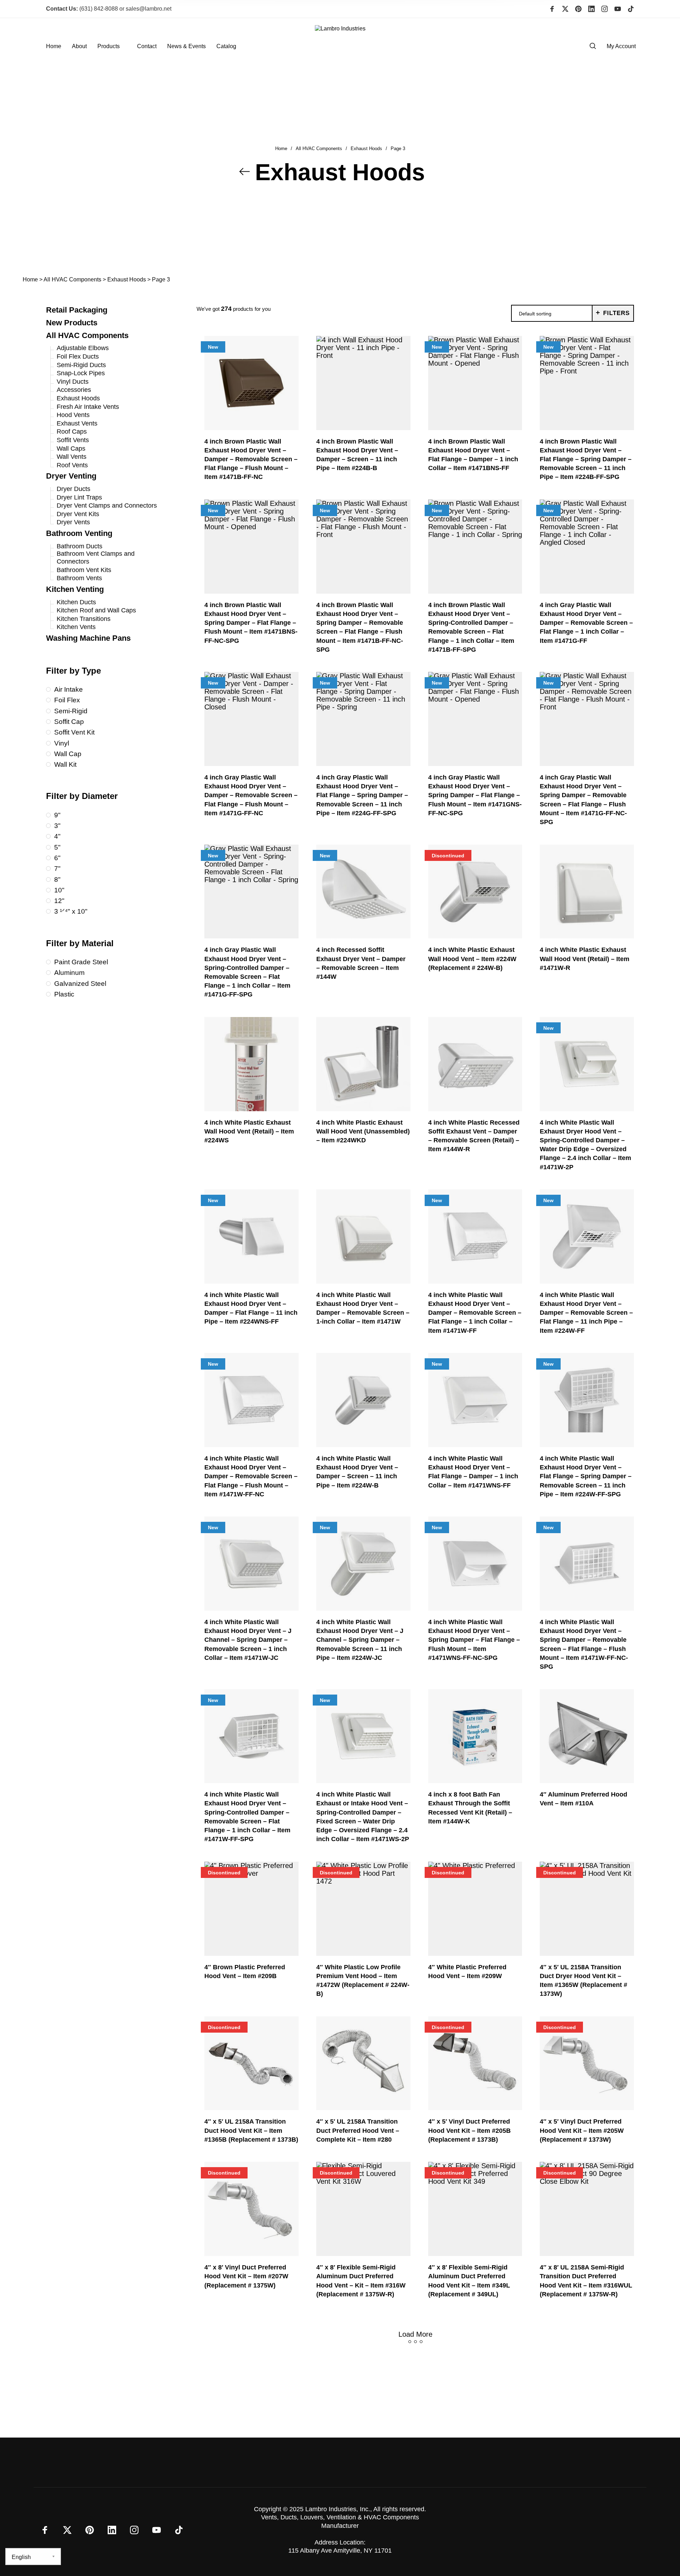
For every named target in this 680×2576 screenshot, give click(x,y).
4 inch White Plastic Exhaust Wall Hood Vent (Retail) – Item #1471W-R (585, 959)
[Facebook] (552, 9)
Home (281, 149)
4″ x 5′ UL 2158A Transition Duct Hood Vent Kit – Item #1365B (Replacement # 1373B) (251, 2130)
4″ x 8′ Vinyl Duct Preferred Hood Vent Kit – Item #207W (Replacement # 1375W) (246, 2276)
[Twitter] (565, 9)
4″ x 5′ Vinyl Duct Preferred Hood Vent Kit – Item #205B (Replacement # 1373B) (469, 2130)
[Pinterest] (578, 9)
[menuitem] (59, 46)
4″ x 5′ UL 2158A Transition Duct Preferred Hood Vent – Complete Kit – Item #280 (358, 2130)
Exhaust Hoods (366, 149)
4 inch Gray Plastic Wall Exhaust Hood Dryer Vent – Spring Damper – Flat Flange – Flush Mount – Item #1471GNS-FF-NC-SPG (475, 795)
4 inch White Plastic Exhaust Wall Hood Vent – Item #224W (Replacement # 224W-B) (472, 959)
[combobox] (552, 314)
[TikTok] (631, 9)
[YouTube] (618, 9)
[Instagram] (605, 9)
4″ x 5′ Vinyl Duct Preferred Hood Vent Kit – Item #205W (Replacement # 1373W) (582, 2130)
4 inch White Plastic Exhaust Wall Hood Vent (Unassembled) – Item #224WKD (363, 1131)
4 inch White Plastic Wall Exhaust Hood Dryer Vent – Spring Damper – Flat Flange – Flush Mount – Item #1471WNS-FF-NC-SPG (474, 1640)
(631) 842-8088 (82, 9)
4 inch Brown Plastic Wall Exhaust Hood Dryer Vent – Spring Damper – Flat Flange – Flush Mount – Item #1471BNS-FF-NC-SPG (251, 623)
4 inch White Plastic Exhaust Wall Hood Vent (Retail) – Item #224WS (249, 1131)
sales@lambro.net (149, 9)
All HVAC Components (319, 149)
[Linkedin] (591, 9)
